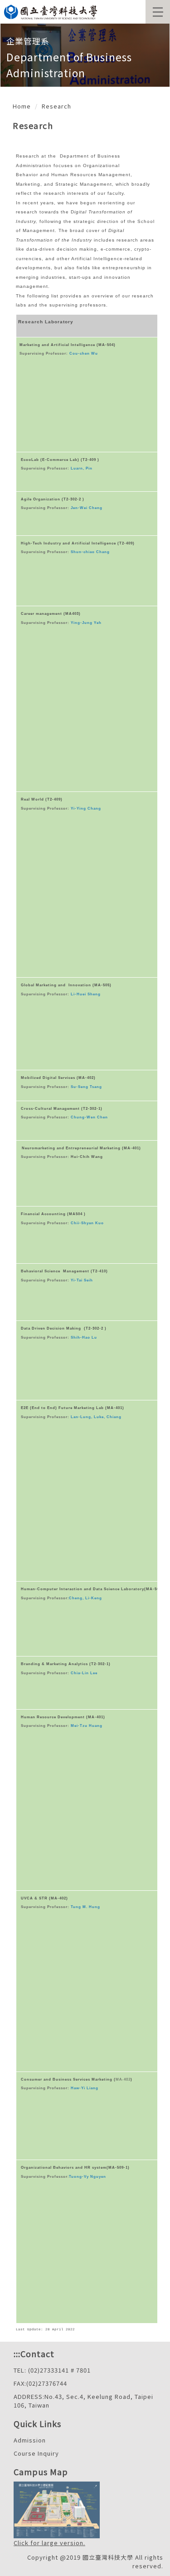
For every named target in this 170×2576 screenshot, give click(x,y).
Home (22, 106)
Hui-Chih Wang (87, 1157)
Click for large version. (49, 2543)
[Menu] (158, 12)
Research (56, 106)
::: (17, 2354)
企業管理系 (28, 41)
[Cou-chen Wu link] (69, 354)
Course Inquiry (36, 2453)
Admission (30, 2440)
